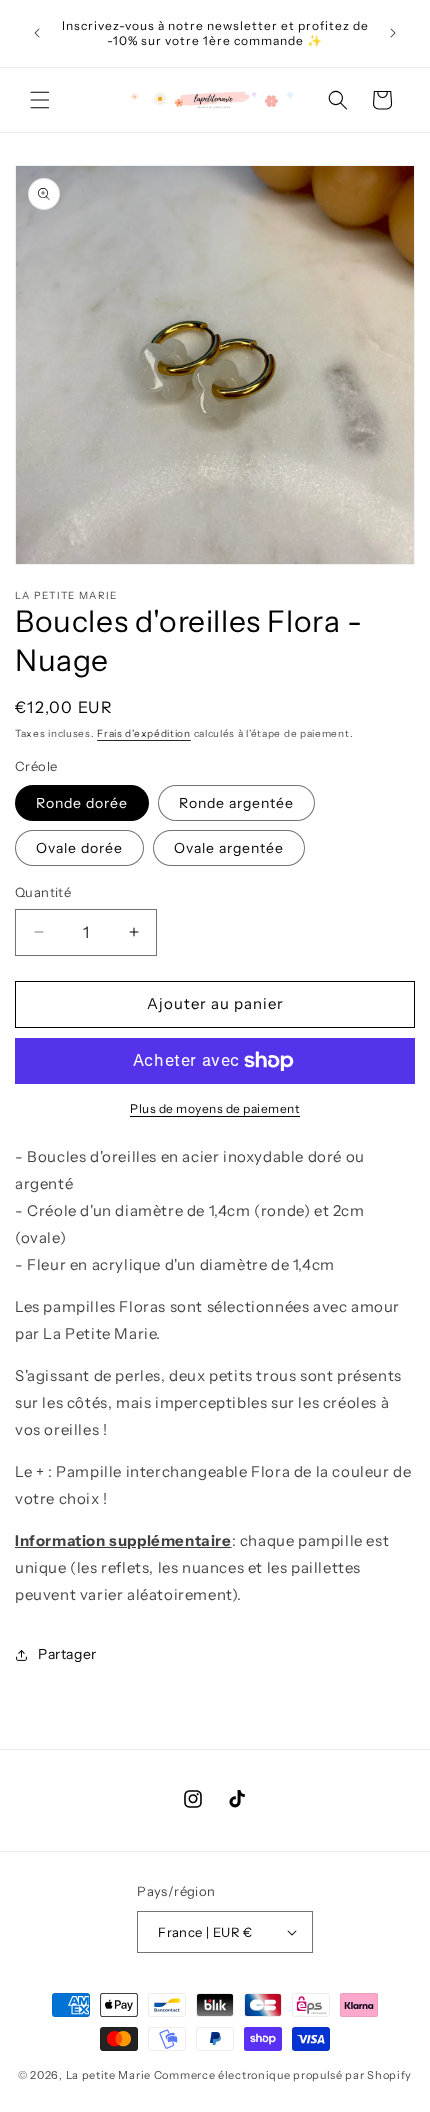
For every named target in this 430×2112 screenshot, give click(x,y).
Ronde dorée (82, 803)
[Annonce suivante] (393, 33)
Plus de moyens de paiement (215, 1108)
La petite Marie (109, 2075)
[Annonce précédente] (37, 33)
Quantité (43, 892)
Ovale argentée (229, 848)
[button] (40, 100)
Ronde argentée (236, 803)
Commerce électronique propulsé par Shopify (283, 2075)
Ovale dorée (79, 848)
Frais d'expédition (144, 733)
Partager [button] (67, 1654)
